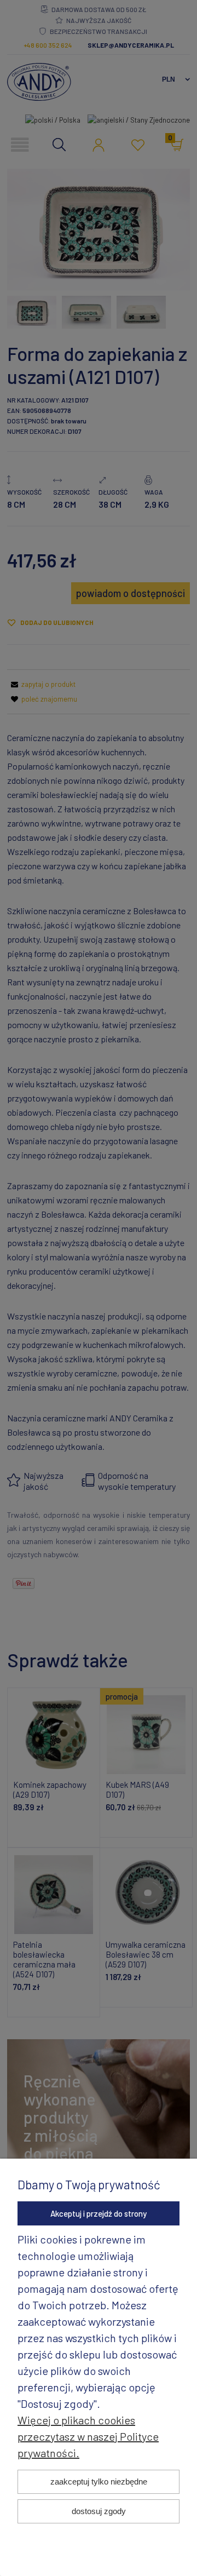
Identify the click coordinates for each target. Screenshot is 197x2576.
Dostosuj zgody (99, 2511)
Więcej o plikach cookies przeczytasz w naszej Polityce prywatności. (88, 2436)
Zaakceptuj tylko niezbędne (99, 2482)
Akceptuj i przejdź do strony (99, 2213)
